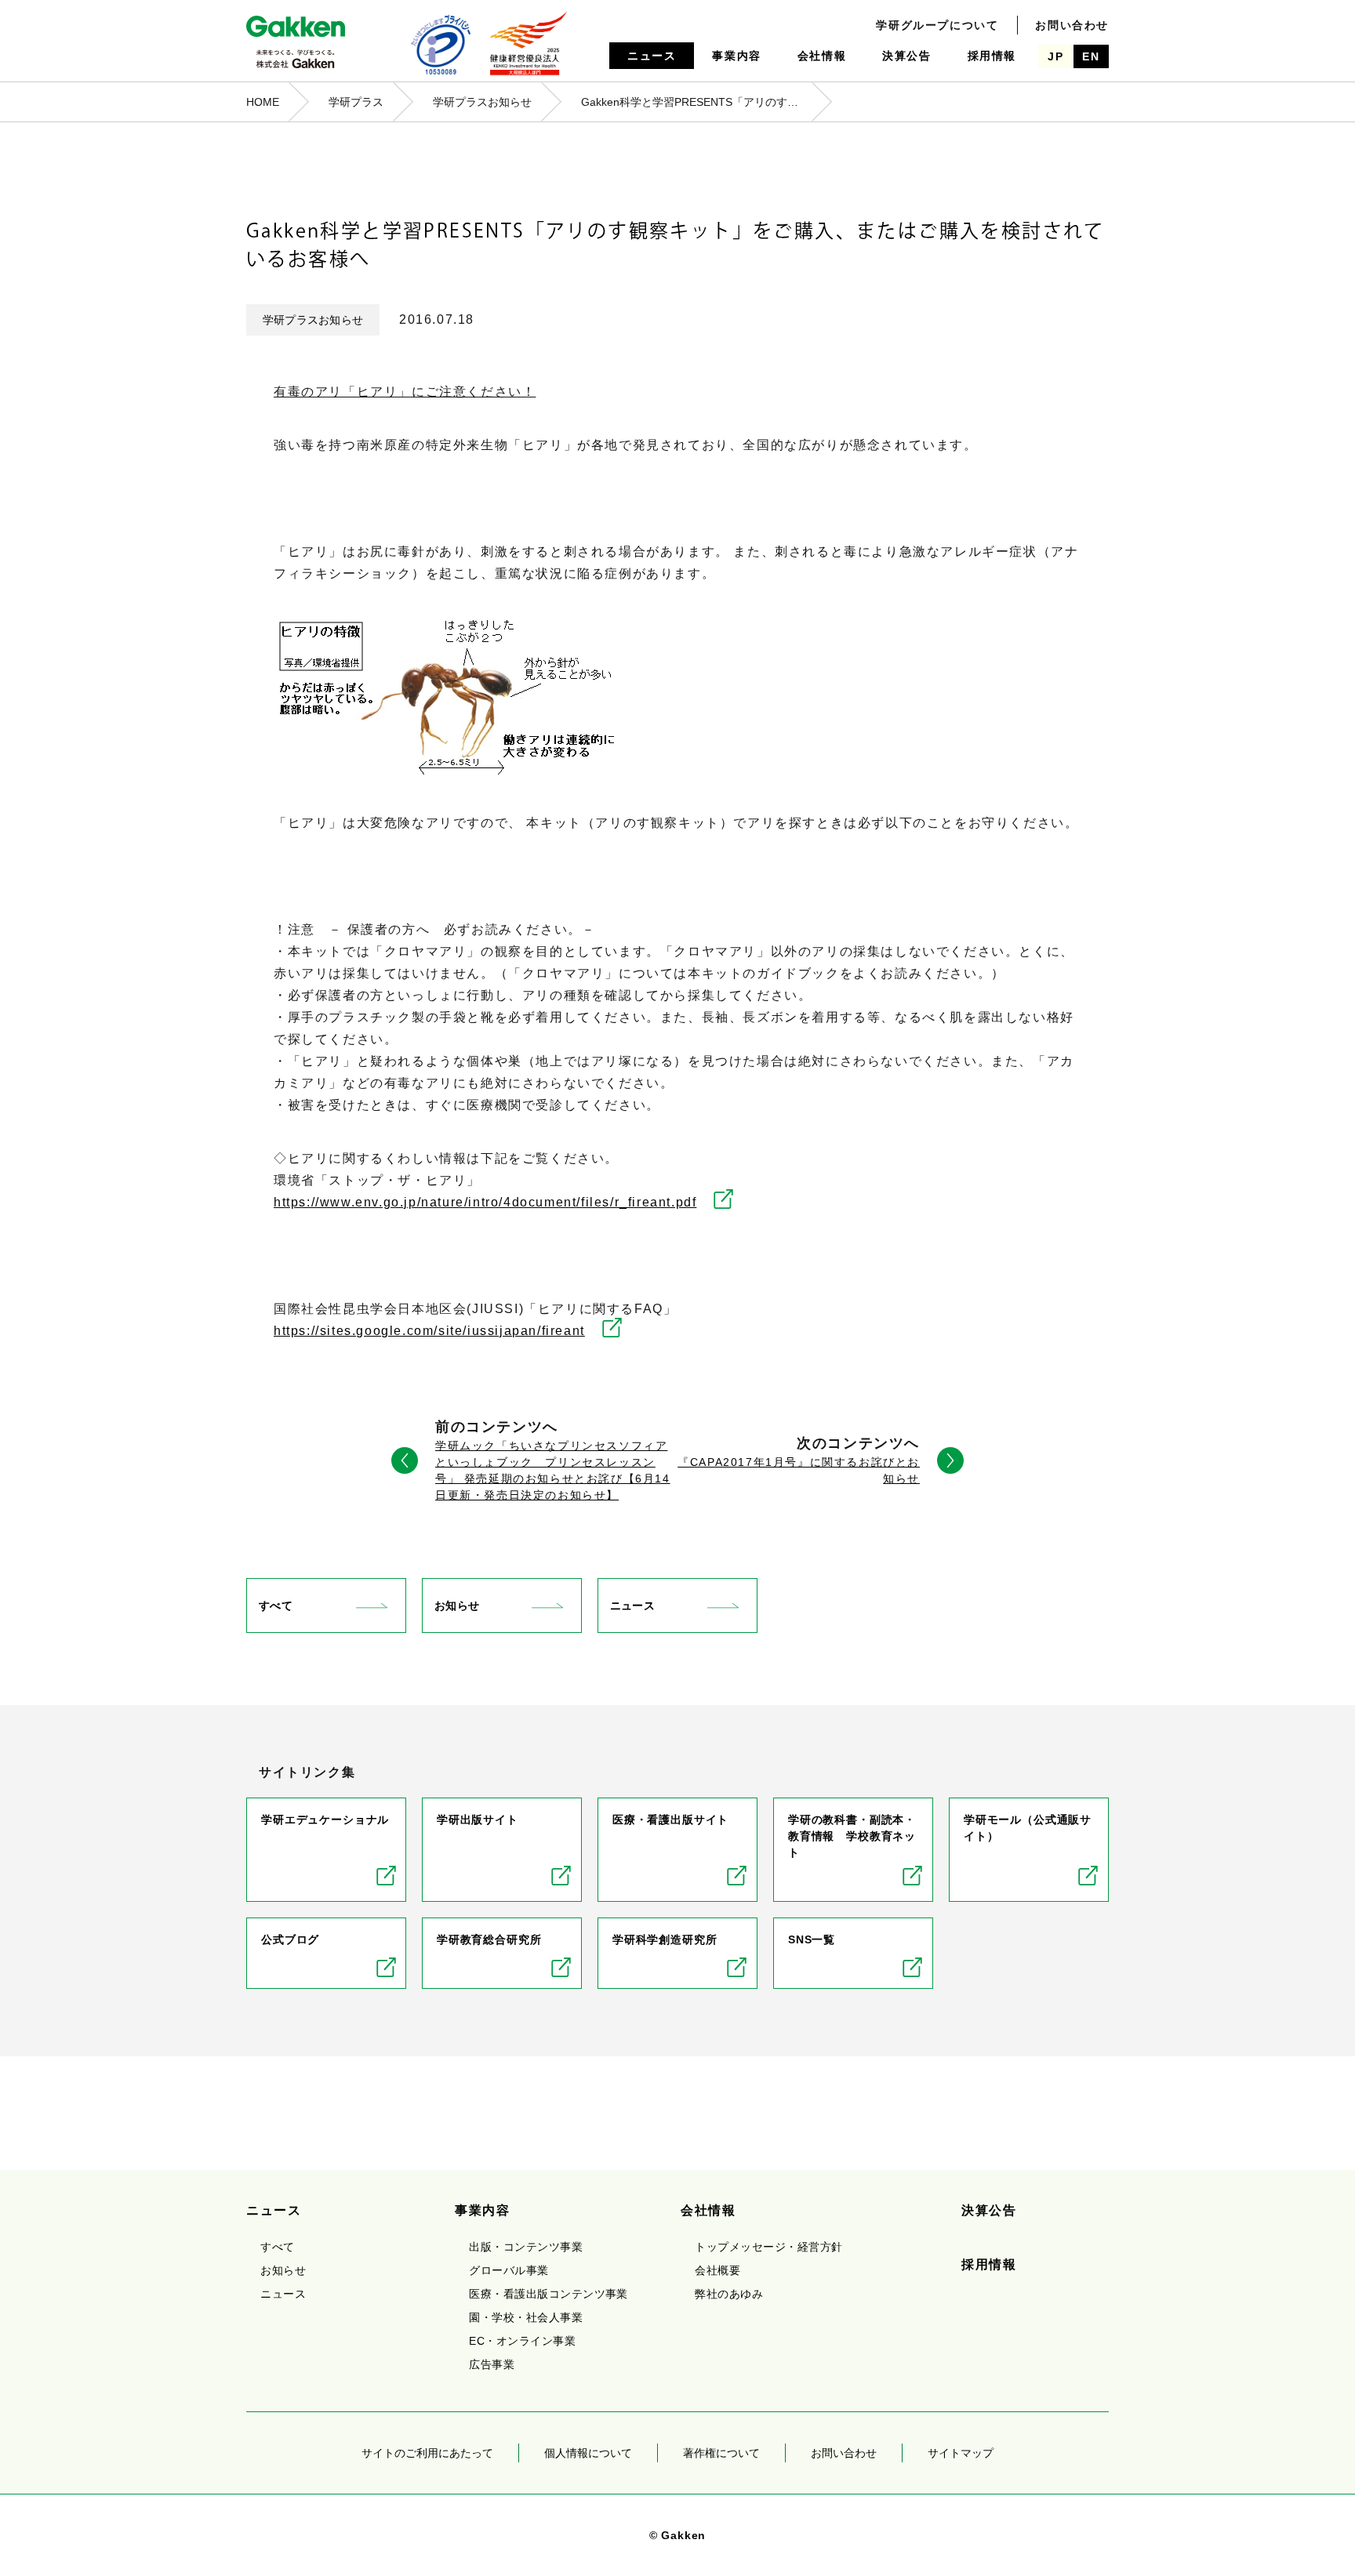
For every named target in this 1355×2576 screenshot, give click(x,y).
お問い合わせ (1072, 25)
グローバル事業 (509, 2270)
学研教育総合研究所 (489, 1939)
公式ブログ (290, 1939)
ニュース (652, 56)
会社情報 (822, 56)
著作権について (721, 2453)
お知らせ (457, 1605)
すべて (276, 1605)
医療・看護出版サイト (670, 1820)
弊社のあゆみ (729, 2294)
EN (1091, 56)
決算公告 (906, 56)
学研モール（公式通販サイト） (1028, 1828)
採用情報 (992, 56)
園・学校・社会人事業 (526, 2317)
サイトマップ (961, 2453)
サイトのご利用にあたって (427, 2453)
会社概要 (717, 2270)
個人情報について (588, 2453)
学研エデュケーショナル (325, 1820)
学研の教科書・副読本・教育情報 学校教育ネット (852, 1836)
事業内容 (736, 56)
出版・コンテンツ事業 (526, 2247)
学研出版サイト (478, 1820)
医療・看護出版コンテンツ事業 (549, 2294)
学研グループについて (937, 25)
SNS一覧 (812, 1939)
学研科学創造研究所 (665, 1939)
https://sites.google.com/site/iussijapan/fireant (429, 1331)
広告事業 (492, 2364)
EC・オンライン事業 (522, 2341)
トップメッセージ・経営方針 (768, 2247)
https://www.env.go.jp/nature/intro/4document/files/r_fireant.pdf (485, 1202)
